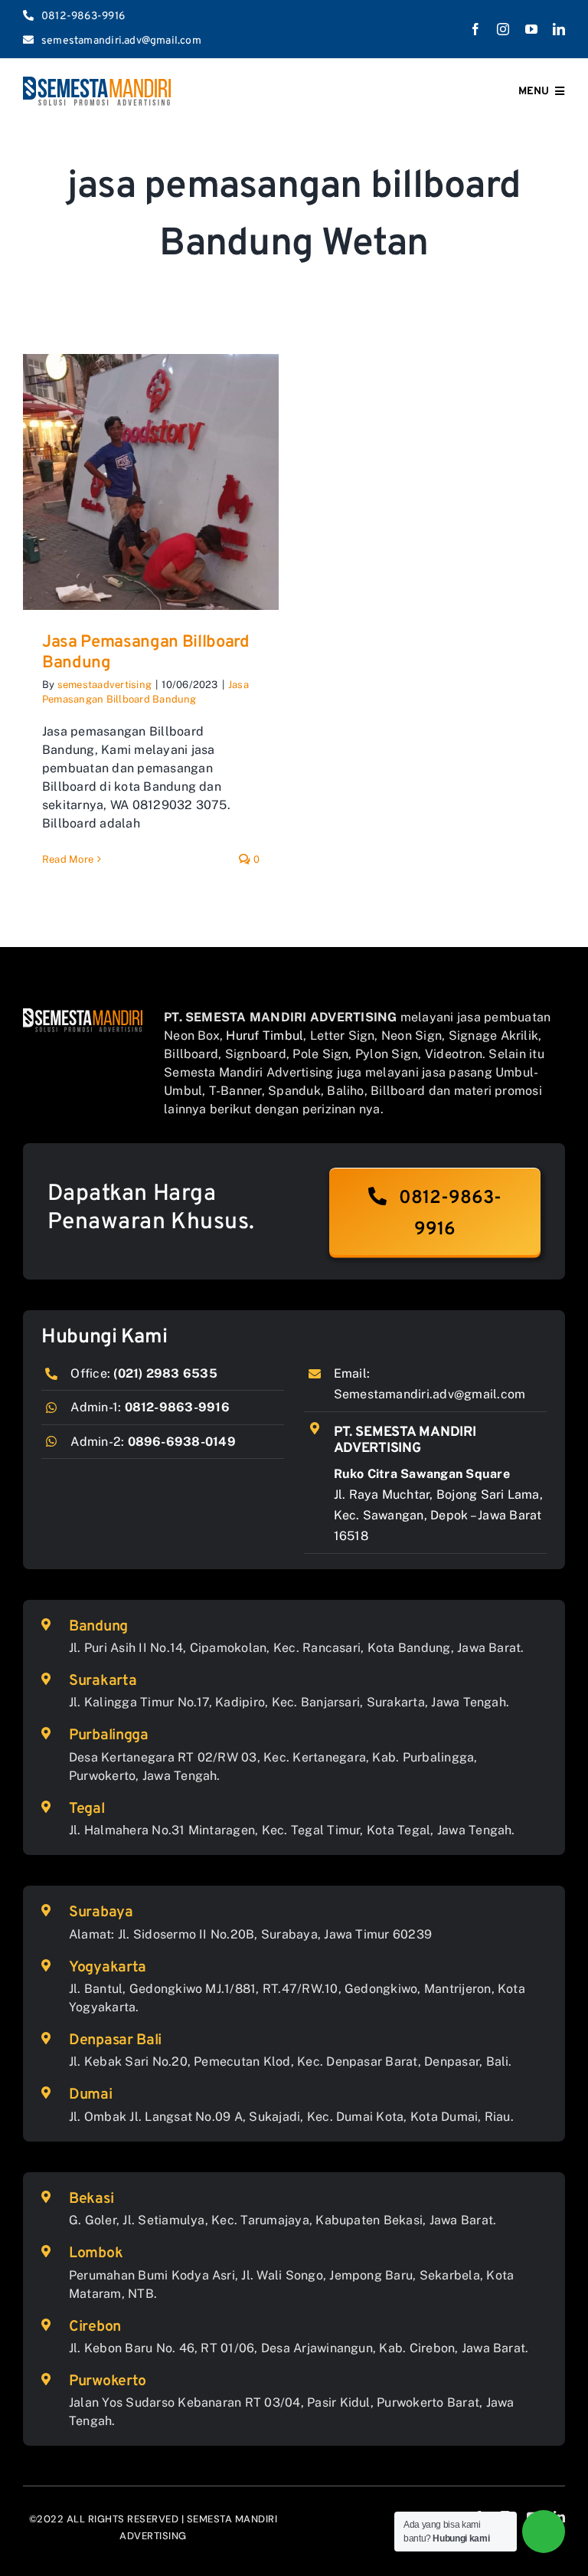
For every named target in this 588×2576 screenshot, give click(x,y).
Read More (68, 859)
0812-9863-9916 (177, 1407)
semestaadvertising (105, 685)
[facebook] (475, 29)
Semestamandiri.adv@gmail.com (430, 1394)
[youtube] (531, 29)
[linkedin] (559, 29)
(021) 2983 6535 (165, 1373)
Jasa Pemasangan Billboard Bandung (146, 652)
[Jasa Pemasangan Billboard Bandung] (151, 482)
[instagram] (503, 29)
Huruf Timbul (265, 1036)
